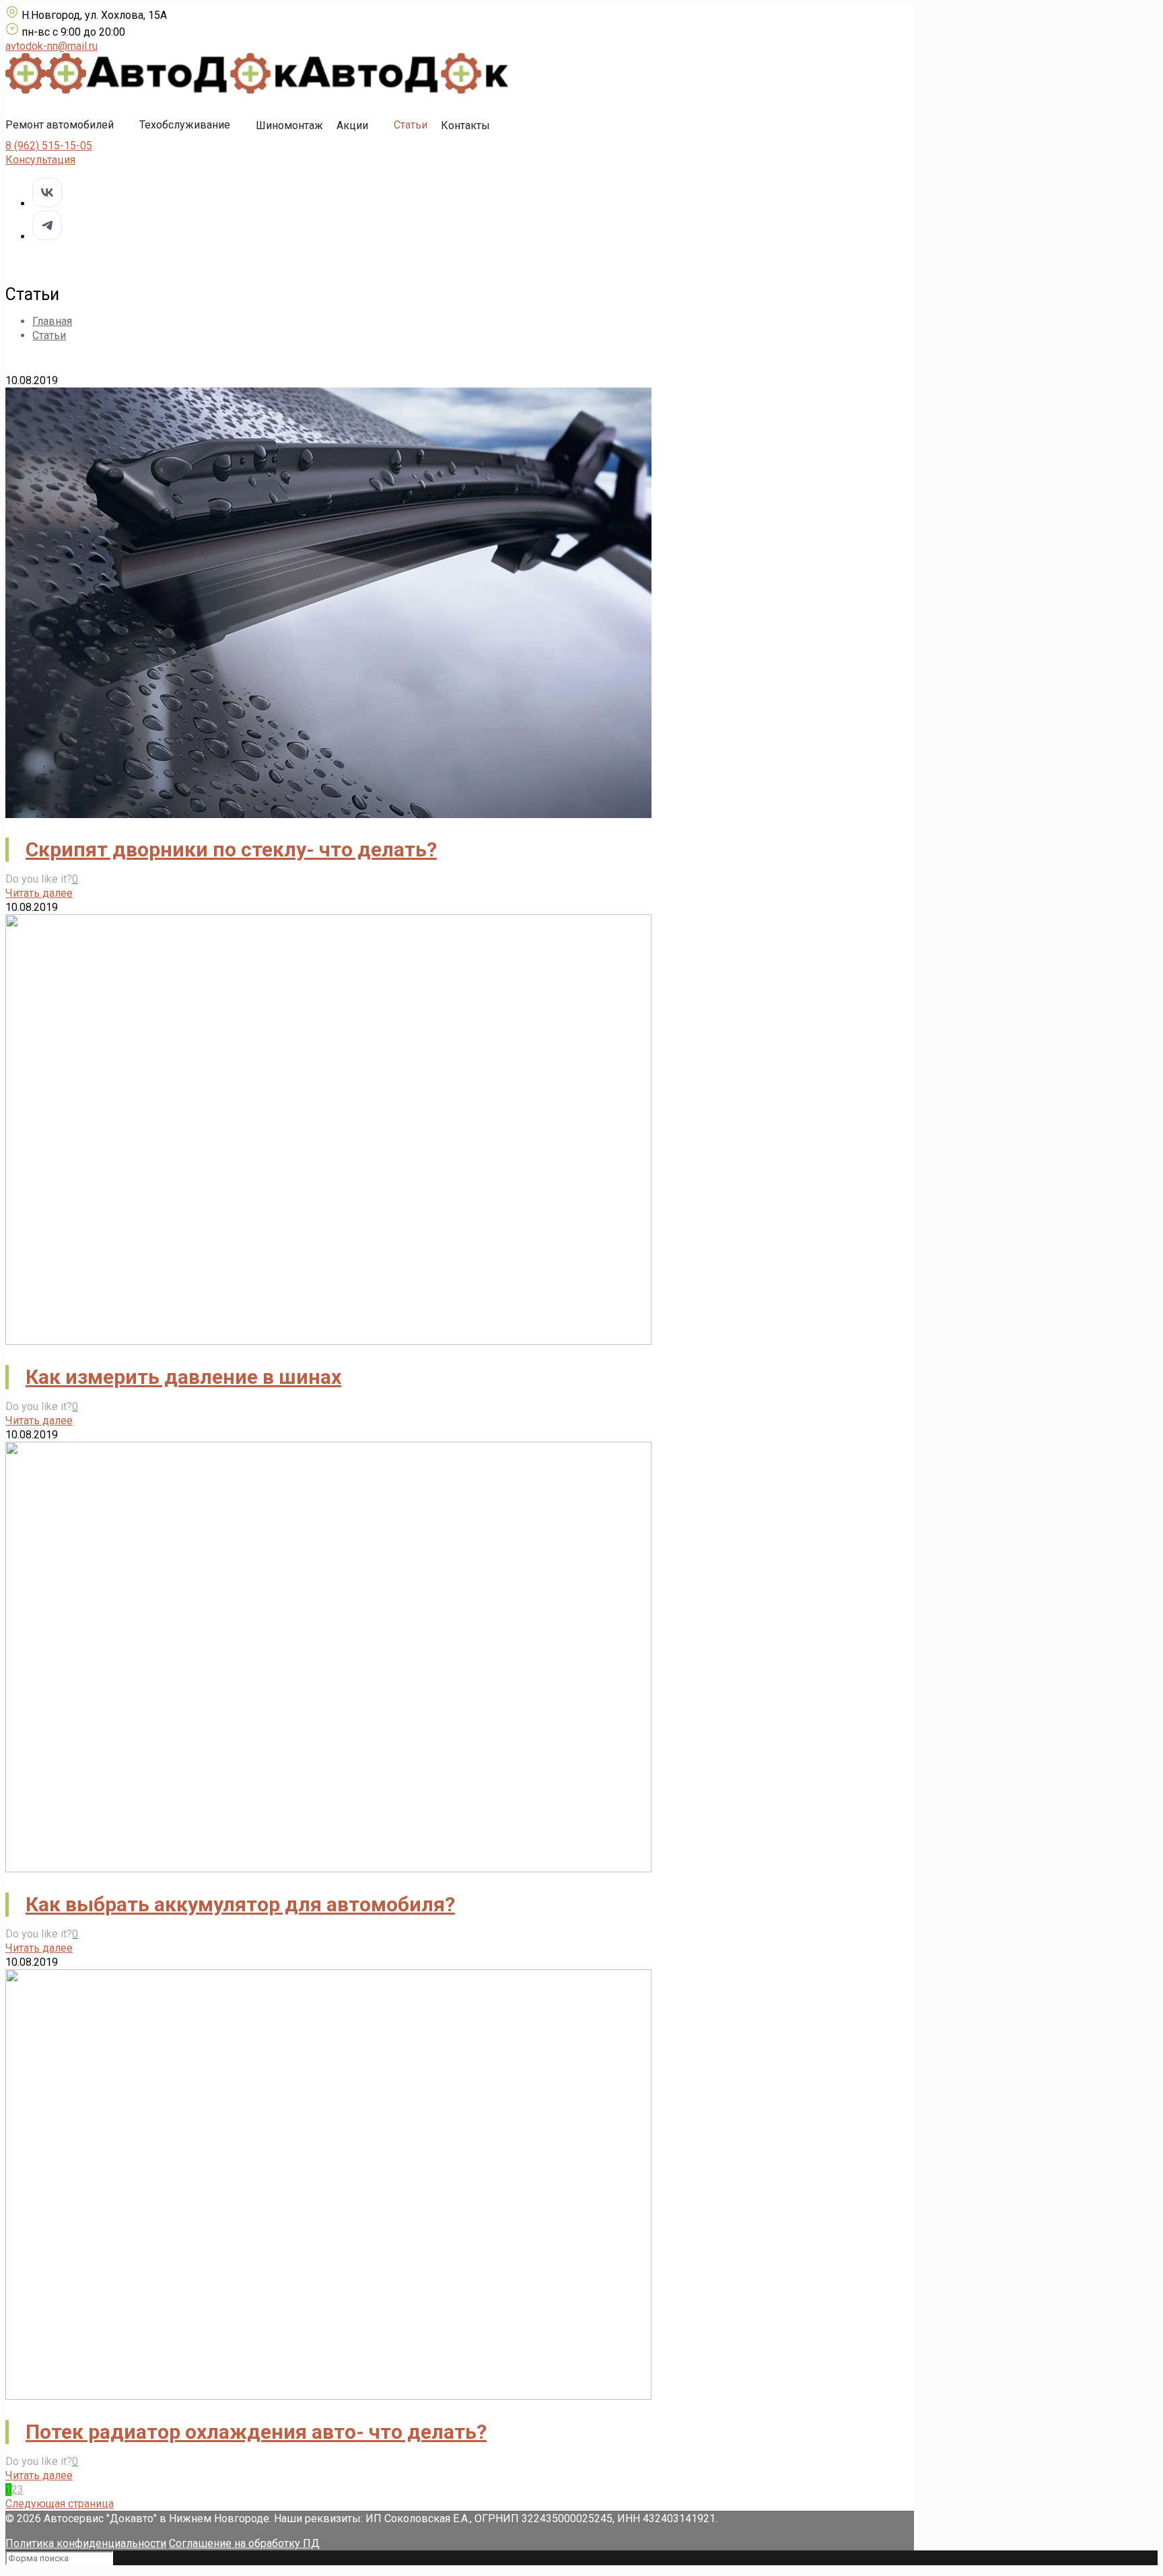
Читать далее (39, 893)
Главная (52, 321)
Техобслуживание (185, 125)
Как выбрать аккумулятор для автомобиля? (240, 1904)
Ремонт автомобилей (60, 125)
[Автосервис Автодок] (257, 90)
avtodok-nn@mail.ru (51, 46)
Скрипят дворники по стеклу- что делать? (231, 849)
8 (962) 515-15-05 (49, 146)
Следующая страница (60, 2504)
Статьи (411, 125)
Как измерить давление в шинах (183, 1377)
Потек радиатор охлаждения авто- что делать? (256, 2432)
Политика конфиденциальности (86, 2543)
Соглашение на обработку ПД (244, 2543)
